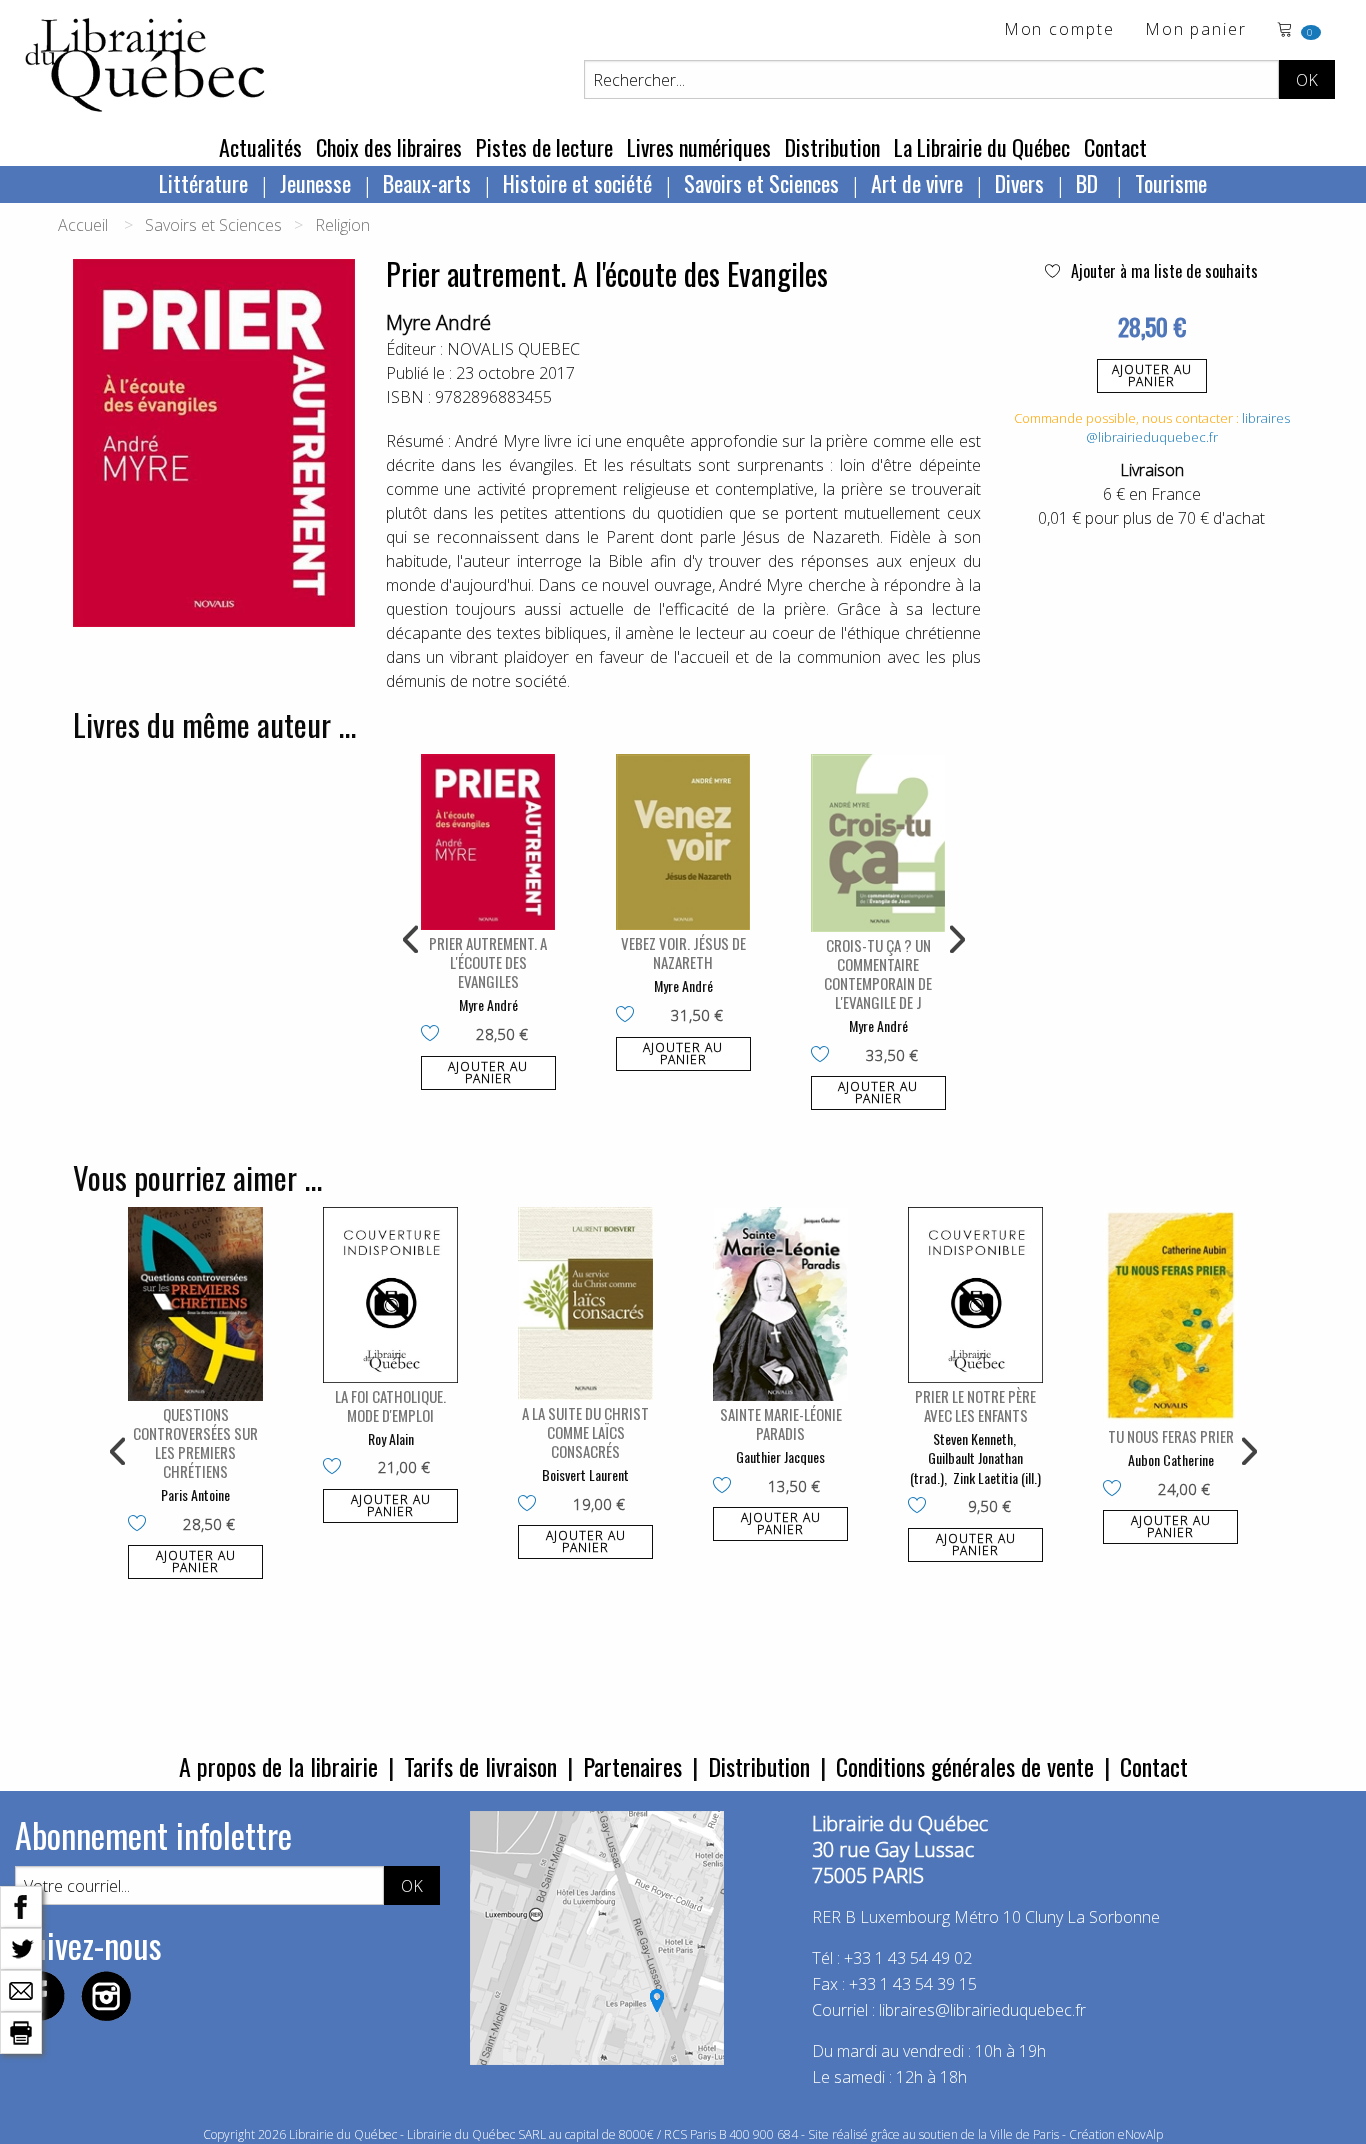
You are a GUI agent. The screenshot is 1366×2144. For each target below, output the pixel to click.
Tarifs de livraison (480, 1766)
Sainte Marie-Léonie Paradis (781, 1423)
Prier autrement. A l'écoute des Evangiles (488, 962)
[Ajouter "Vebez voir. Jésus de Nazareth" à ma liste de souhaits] (629, 1016)
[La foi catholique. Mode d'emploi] (390, 1294)
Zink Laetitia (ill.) (997, 1477)
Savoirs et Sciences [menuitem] (761, 183)
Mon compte (1059, 30)
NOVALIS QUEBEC (513, 349)
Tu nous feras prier (1171, 1436)
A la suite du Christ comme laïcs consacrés (585, 1432)
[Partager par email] (21, 1989)
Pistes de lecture (544, 147)
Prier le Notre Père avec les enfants (975, 1405)
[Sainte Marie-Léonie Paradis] (780, 1304)
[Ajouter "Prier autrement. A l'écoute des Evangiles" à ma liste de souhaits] (434, 1035)
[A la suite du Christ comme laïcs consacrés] (585, 1303)
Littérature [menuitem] (203, 183)
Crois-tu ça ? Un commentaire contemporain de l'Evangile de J (878, 973)
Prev (412, 940)
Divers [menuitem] (1019, 183)
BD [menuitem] (1089, 183)
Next (955, 940)
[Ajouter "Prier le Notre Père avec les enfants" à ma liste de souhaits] (921, 1507)
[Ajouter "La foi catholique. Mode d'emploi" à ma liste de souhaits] (336, 1468)
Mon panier (1196, 30)
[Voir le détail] (488, 842)
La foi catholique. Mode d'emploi (390, 1405)
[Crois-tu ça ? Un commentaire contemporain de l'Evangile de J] (878, 843)
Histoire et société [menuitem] (577, 183)
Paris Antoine (195, 1494)
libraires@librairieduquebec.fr (1188, 428)
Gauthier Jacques (780, 1456)
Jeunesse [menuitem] (315, 183)
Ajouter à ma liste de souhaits (1162, 271)
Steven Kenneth (973, 1438)
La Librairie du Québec (982, 147)
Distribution (832, 147)
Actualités (260, 147)
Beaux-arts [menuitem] (427, 183)
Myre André (438, 322)
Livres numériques (699, 147)
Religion (342, 225)
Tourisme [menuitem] (1171, 183)
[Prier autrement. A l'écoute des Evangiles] (488, 842)
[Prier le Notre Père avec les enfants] (975, 1294)
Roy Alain (391, 1438)
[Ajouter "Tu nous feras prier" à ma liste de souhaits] (1116, 1490)
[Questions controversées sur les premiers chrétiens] (195, 1304)
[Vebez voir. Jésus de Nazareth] (683, 842)
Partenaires (632, 1766)
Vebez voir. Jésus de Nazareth (683, 952)
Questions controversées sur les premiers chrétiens (195, 1442)
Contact (1115, 147)
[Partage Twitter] (21, 1947)
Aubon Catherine (1171, 1459)
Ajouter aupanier (1152, 375)
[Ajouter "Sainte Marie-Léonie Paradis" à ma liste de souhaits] (726, 1487)
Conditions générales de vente (965, 1766)
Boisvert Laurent (585, 1474)
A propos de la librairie (278, 1766)
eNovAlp (1140, 2134)
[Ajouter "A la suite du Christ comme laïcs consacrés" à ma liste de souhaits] (531, 1505)
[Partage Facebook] (21, 1905)
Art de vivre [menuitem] (917, 183)
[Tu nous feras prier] (1170, 1315)
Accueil (83, 225)
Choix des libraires (389, 147)
